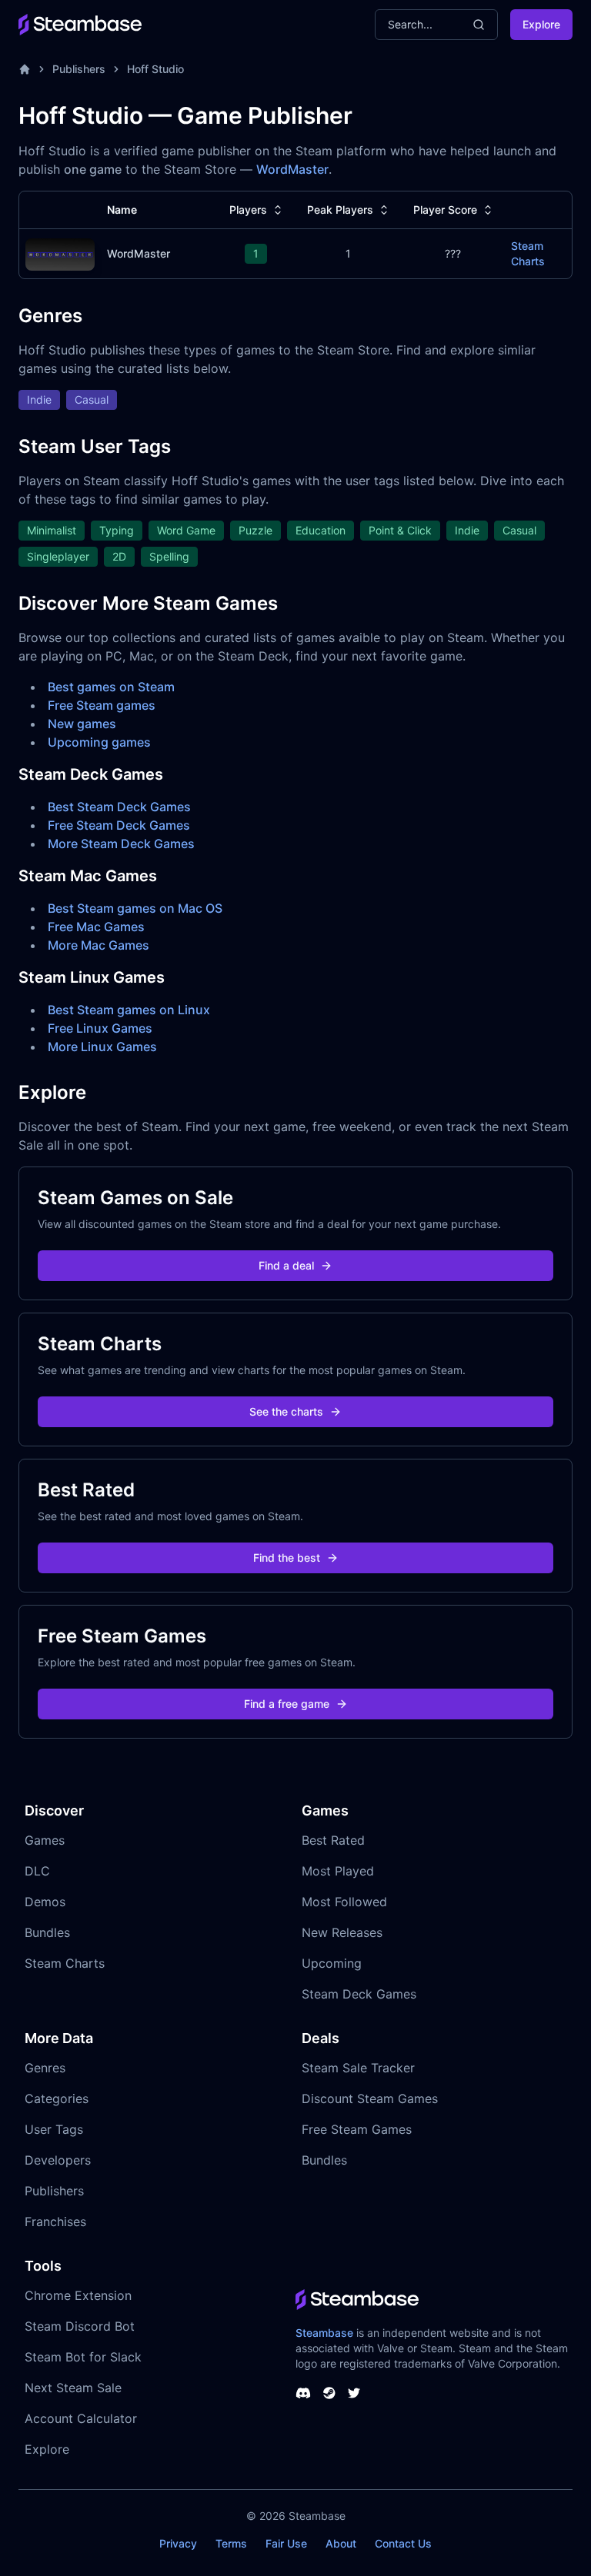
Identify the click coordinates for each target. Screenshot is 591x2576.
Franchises (55, 2222)
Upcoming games (99, 742)
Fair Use (286, 2543)
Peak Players (340, 210)
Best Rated (333, 1840)
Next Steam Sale (73, 2388)
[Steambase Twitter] (354, 2393)
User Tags (54, 2129)
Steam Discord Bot (80, 2326)
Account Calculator (81, 2418)
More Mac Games (98, 945)
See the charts (286, 1411)
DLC (37, 1871)
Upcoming (332, 1963)
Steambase (324, 2333)
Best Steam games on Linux (129, 1010)
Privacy (178, 2543)
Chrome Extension (78, 2295)
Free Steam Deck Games (119, 825)
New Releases (342, 1932)
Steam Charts (528, 253)
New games (82, 724)
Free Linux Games (100, 1028)
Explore (541, 24)
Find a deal (286, 1265)
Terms (231, 2543)
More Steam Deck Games (121, 844)
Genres (45, 2068)
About (341, 2543)
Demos (45, 1902)
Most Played (338, 1871)
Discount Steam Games (370, 2098)
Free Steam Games (357, 2129)
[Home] (25, 69)
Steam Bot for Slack (83, 2357)
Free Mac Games (96, 927)
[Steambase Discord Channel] (303, 2393)
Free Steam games (102, 705)
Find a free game (287, 1704)
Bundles (47, 1932)
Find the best (287, 1558)
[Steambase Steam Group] (329, 2393)
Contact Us (403, 2543)
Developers (58, 2160)
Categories (57, 2098)
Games (45, 1840)
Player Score (445, 210)
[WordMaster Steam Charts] (60, 253)
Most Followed (344, 1902)
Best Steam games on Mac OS (135, 908)
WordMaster (292, 169)
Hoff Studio (155, 69)
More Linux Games (102, 1047)
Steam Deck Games (359, 1994)
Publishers (79, 69)
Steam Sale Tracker (358, 2068)
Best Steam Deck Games (119, 807)
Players (248, 210)
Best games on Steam (111, 687)
